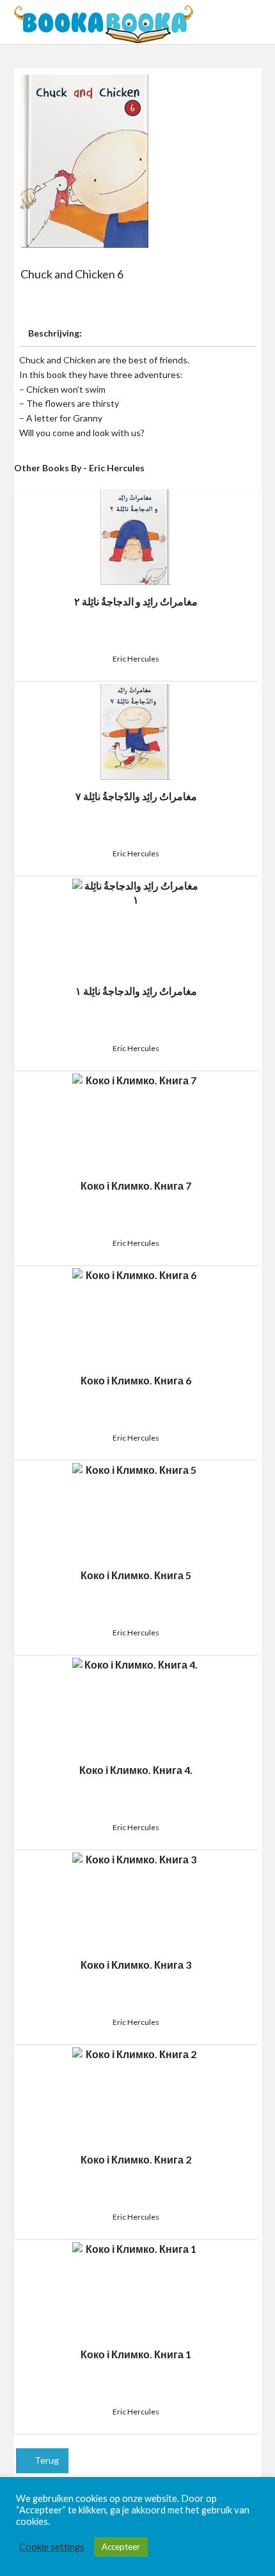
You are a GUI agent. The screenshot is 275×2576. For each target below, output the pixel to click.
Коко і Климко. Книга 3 (136, 1965)
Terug (46, 2460)
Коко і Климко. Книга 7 (136, 1186)
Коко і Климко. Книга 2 (136, 2159)
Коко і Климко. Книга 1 (136, 2354)
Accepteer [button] (121, 2547)
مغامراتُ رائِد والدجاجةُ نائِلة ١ (136, 991)
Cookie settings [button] (52, 2547)
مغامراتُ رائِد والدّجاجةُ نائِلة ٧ (136, 796)
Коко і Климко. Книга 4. (136, 1770)
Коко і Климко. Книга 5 (136, 1575)
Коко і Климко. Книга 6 (136, 1380)
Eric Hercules (136, 659)
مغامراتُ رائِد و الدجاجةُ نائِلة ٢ (136, 601)
